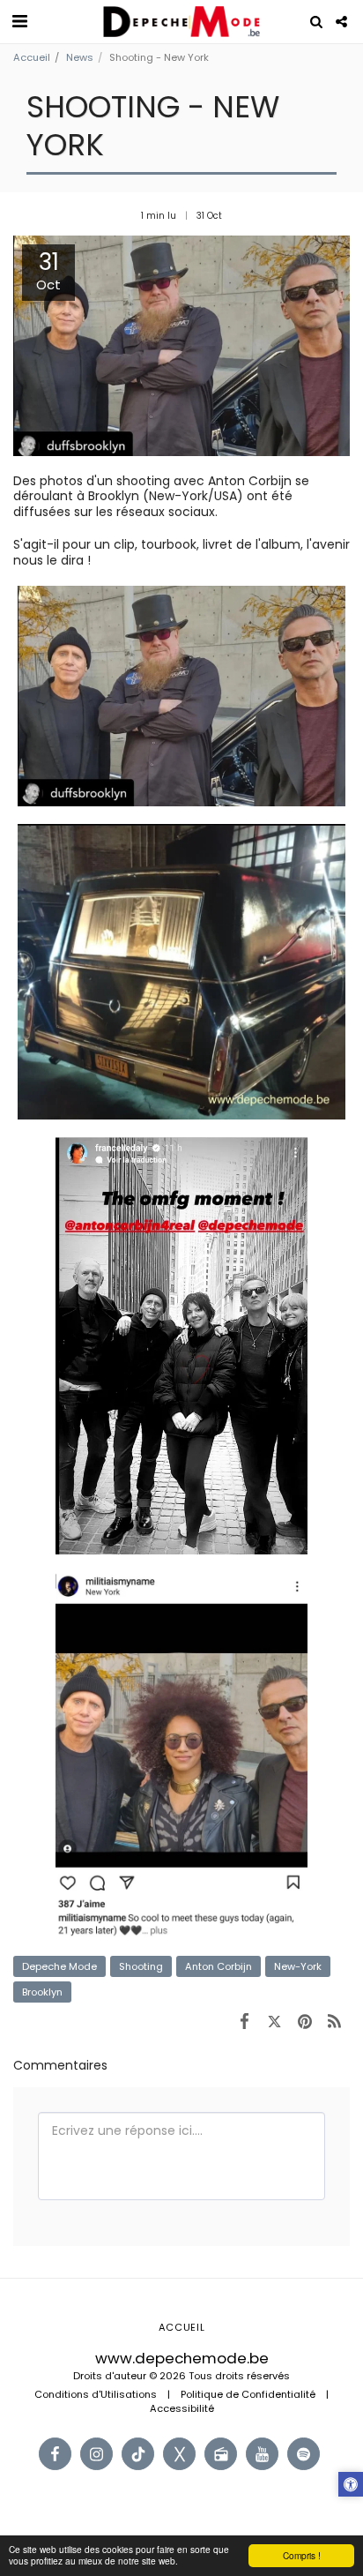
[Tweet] (274, 2021)
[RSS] (335, 2021)
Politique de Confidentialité (248, 2394)
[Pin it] (305, 2021)
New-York (298, 1966)
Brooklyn (42, 1992)
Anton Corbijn (219, 1966)
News (80, 57)
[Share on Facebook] (244, 2021)
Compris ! (302, 2555)
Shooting (141, 1966)
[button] (19, 21)
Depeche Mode (59, 1966)
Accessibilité (182, 2408)
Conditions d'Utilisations (96, 2394)
